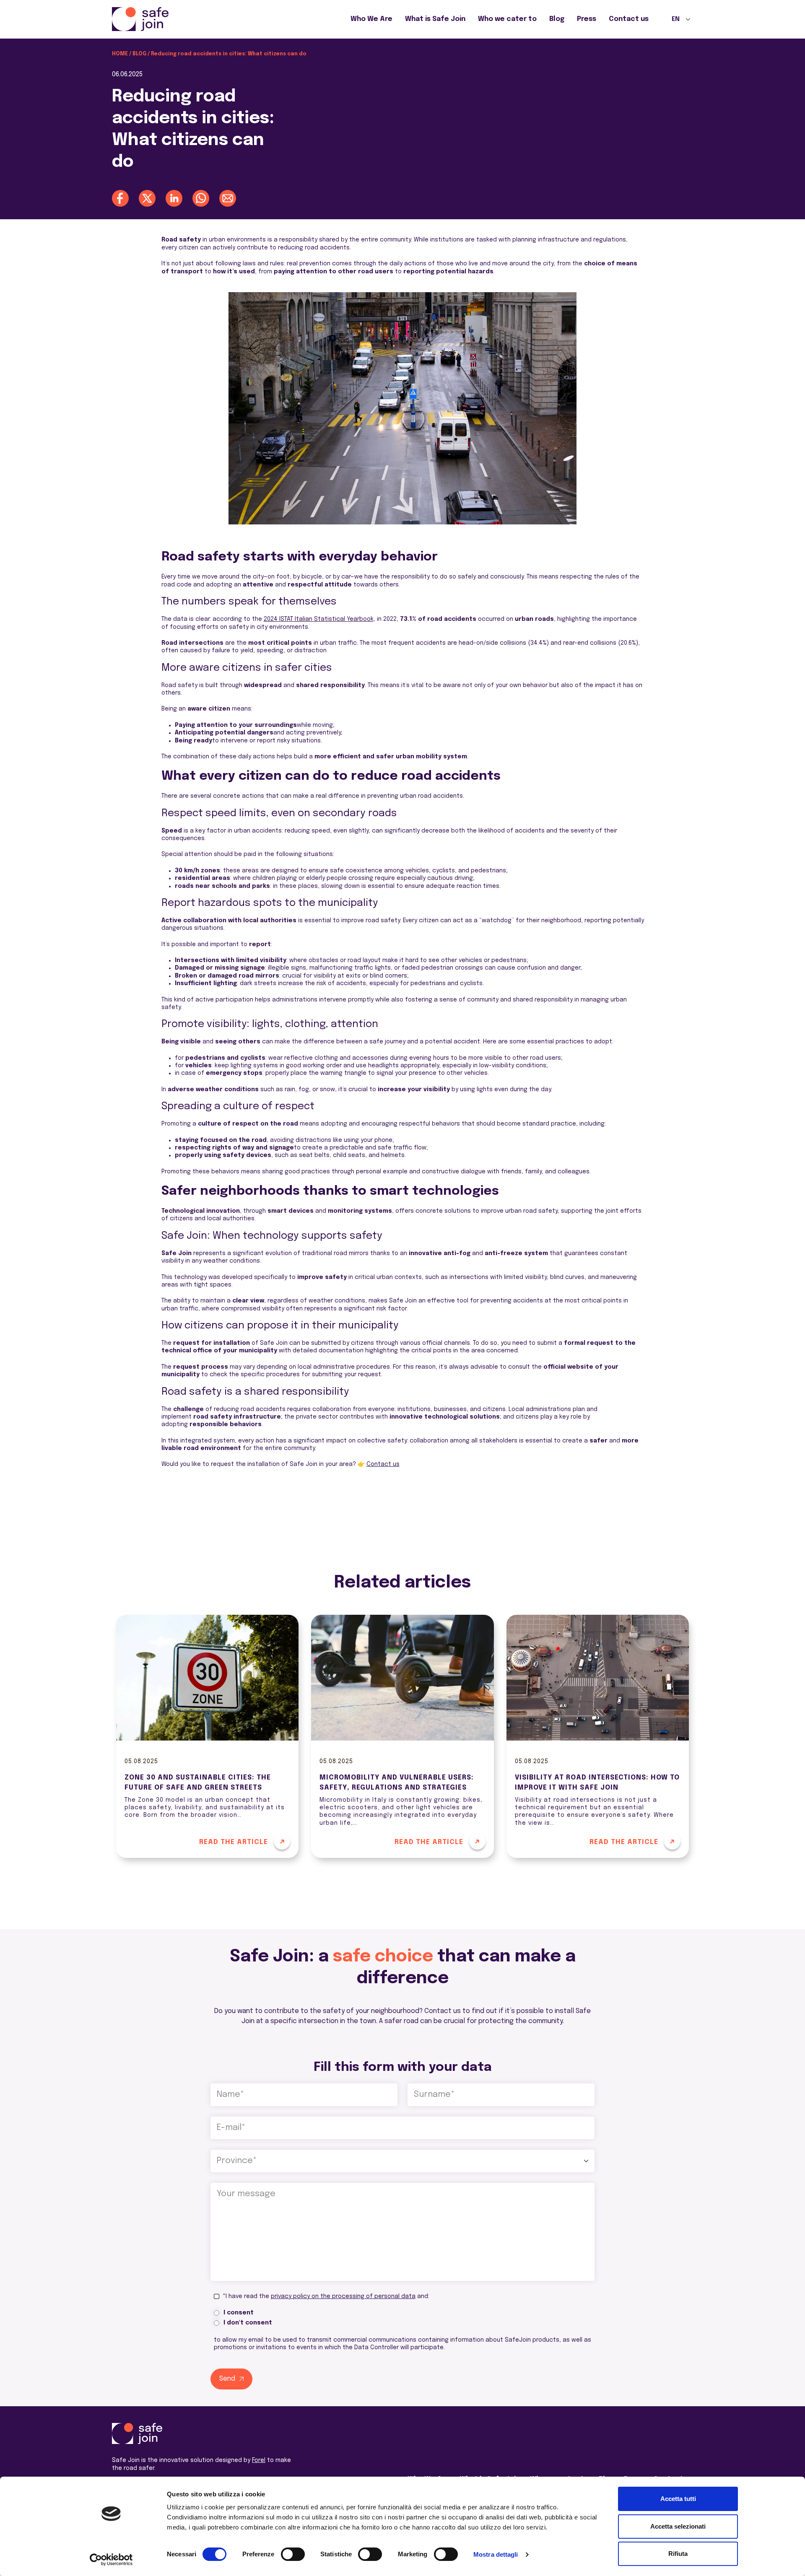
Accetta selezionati (678, 2526)
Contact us (629, 19)
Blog (557, 19)
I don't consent (248, 2323)
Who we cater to (507, 19)
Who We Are (371, 19)
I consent (239, 2313)
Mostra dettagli (496, 2554)
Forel (259, 2460)
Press (587, 19)
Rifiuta (678, 2554)
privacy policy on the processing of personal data (343, 2296)
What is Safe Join (435, 19)
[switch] (293, 2554)
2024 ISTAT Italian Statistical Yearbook (319, 619)
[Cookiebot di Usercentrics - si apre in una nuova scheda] (111, 2560)
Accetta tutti (678, 2499)
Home (120, 54)
